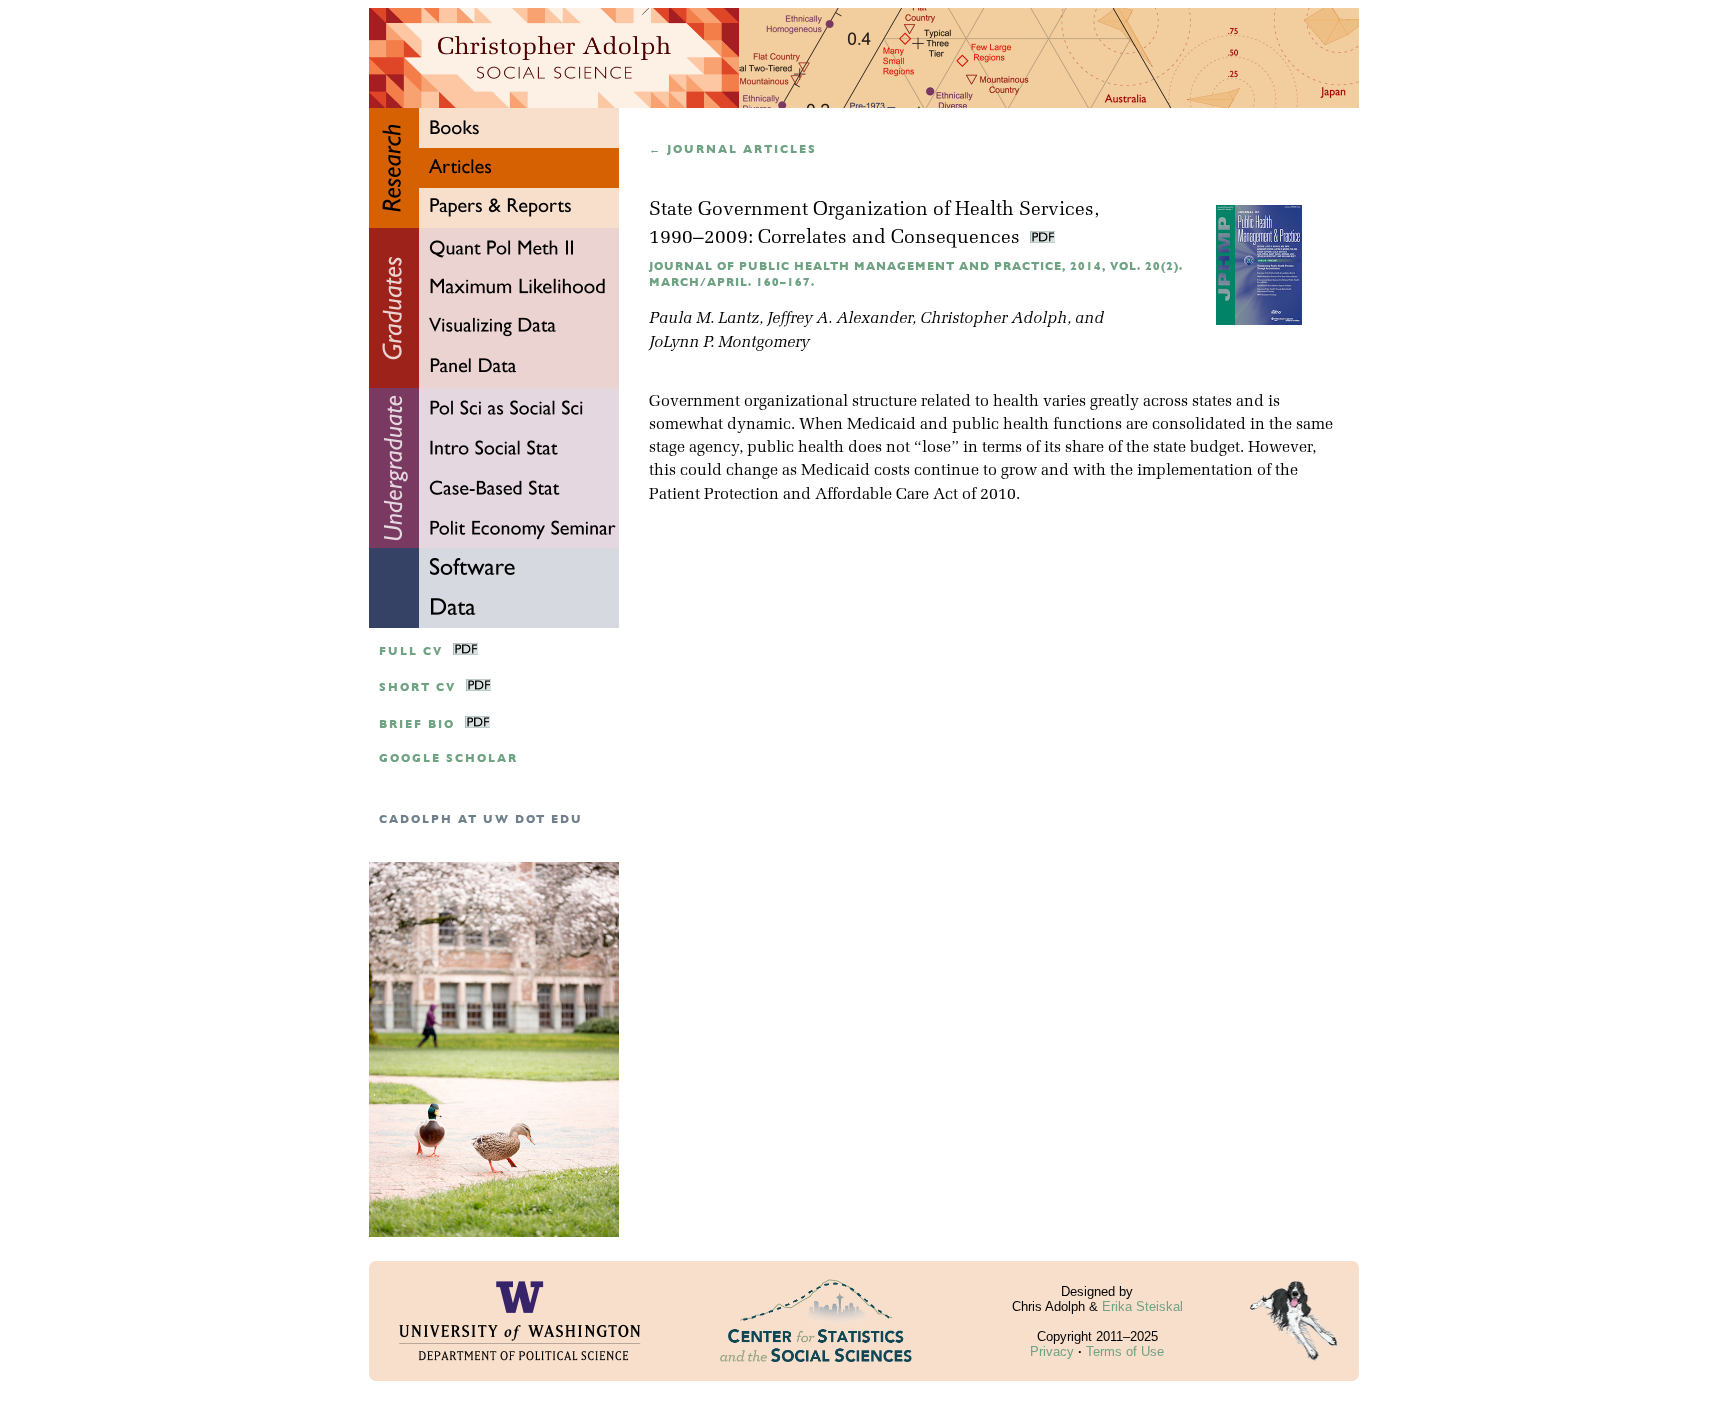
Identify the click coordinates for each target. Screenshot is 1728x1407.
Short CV (417, 687)
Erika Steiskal (1142, 1306)
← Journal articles (733, 149)
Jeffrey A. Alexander (839, 319)
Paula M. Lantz (704, 319)
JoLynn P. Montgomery (729, 343)
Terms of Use (1125, 1351)
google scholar (448, 758)
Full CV (411, 651)
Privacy (1052, 1351)
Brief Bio (417, 724)
